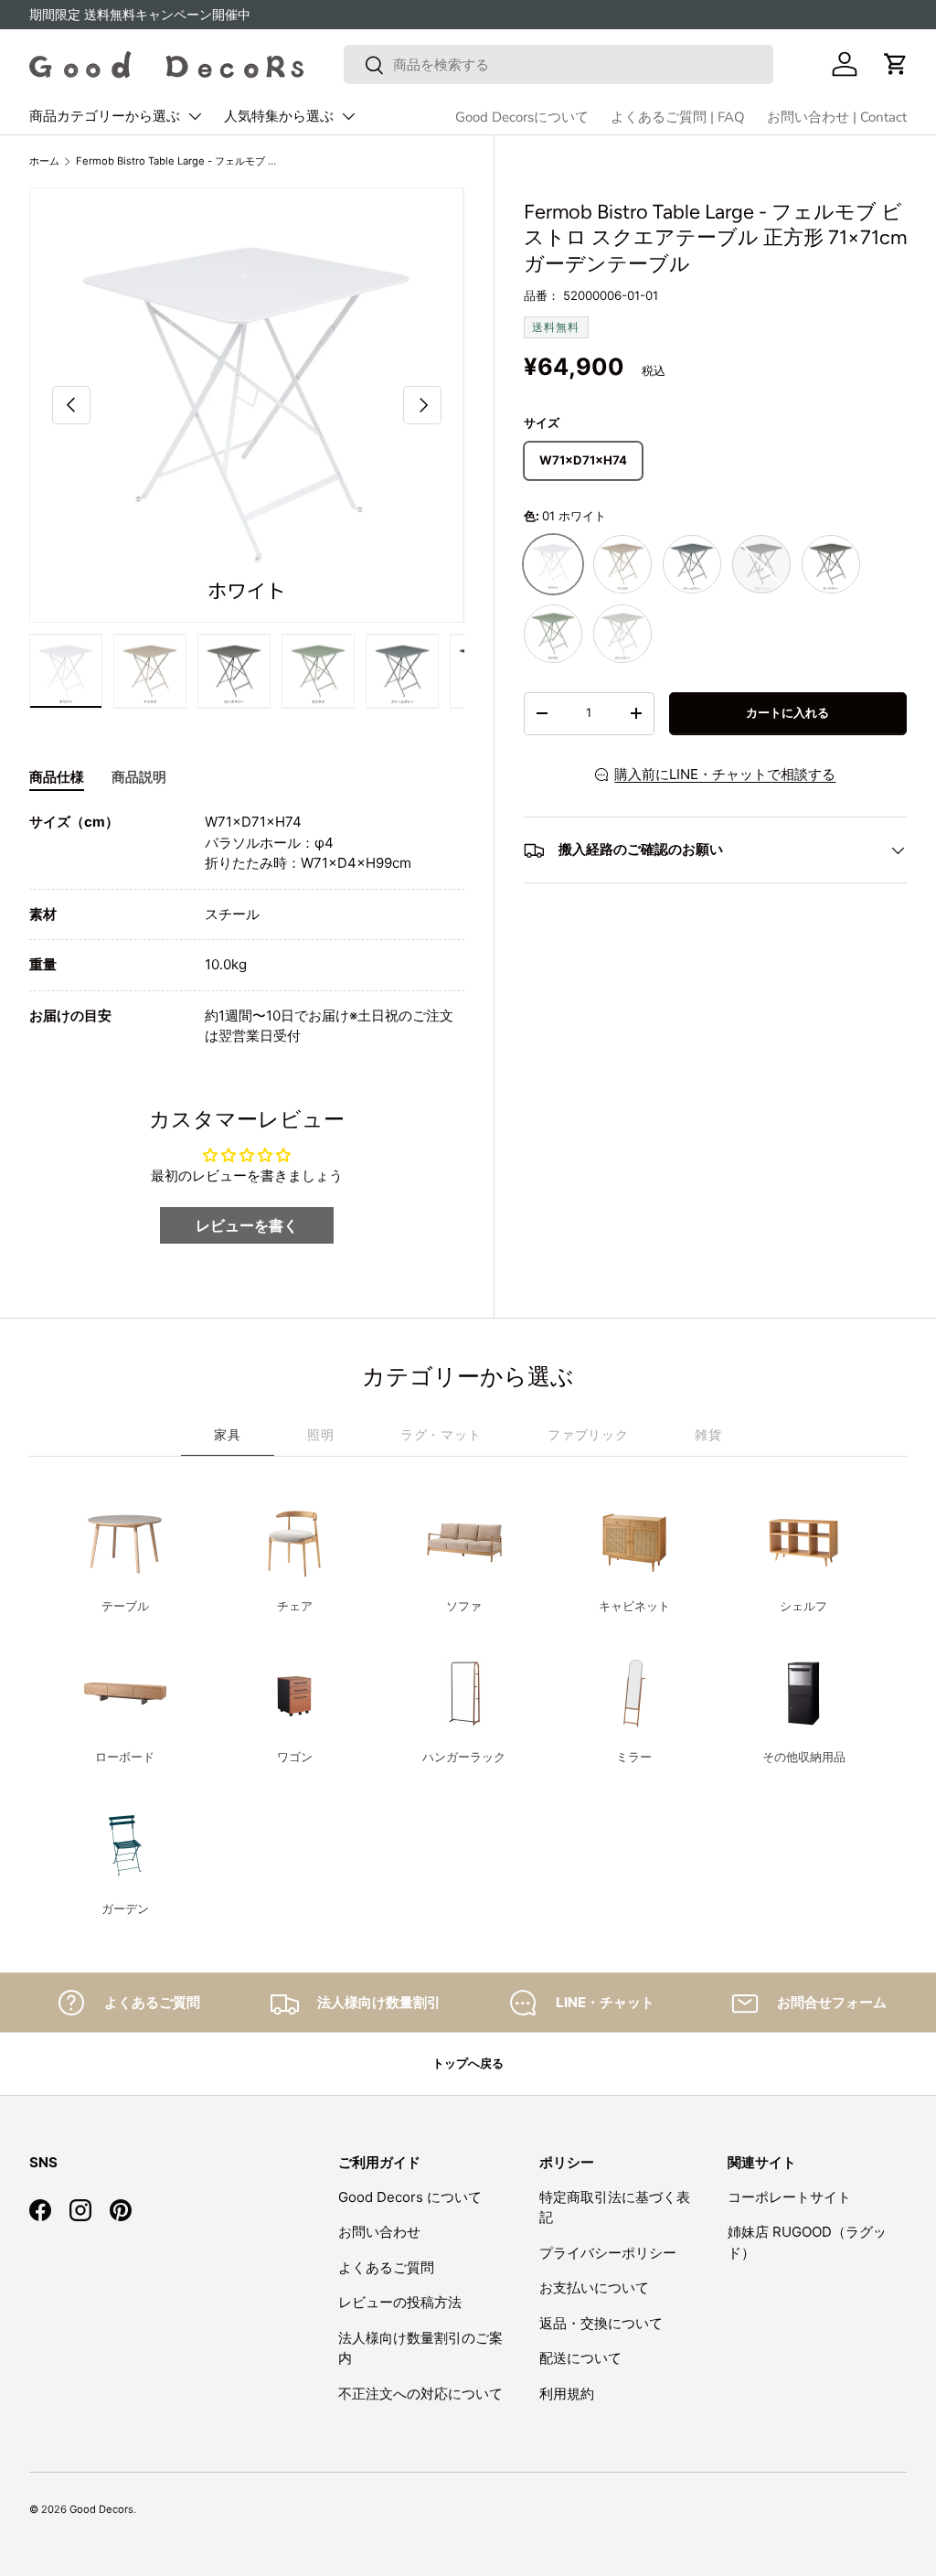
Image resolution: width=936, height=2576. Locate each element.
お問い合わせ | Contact (837, 117)
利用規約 (567, 2394)
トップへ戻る (468, 2063)
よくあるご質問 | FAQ (678, 117)
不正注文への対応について (420, 2394)
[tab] (57, 777)
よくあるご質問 (386, 2267)
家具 (228, 1434)
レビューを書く (247, 1225)
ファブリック (588, 1434)
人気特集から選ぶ (279, 116)
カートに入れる (787, 712)
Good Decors (101, 2509)
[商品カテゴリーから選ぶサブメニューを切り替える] (195, 116)
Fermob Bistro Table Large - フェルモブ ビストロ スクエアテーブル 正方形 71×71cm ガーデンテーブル (179, 161)
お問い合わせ (379, 2232)
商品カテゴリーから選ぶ (105, 116)
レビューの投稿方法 (400, 2302)
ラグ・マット (441, 1434)
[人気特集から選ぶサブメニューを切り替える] (348, 116)
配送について (580, 2358)
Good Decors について (410, 2197)
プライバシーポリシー (608, 2253)
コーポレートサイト (789, 2197)
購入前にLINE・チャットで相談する (725, 774)
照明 (321, 1434)
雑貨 (708, 1434)
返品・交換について (601, 2323)
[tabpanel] (247, 930)
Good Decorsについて (522, 117)
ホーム (44, 161)
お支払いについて (594, 2287)
